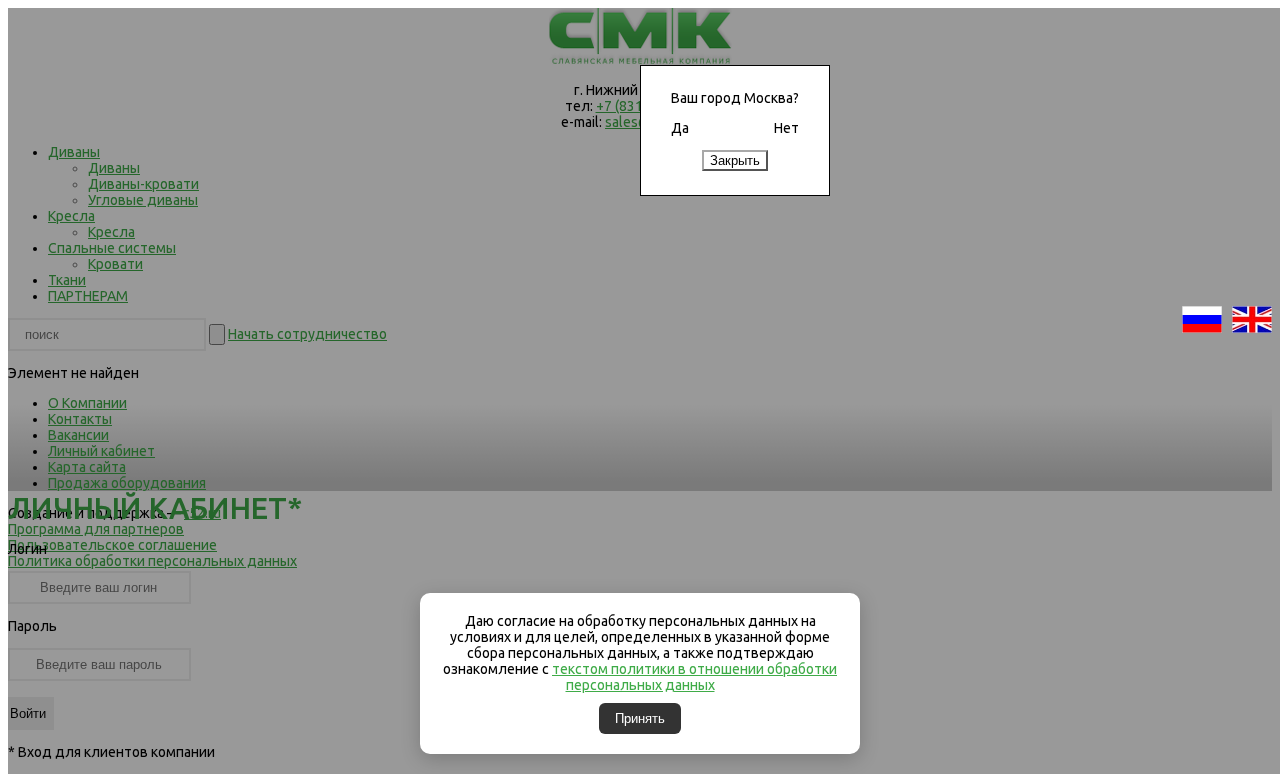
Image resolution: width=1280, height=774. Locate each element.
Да (680, 128)
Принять (640, 718)
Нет (786, 128)
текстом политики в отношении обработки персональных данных (694, 677)
